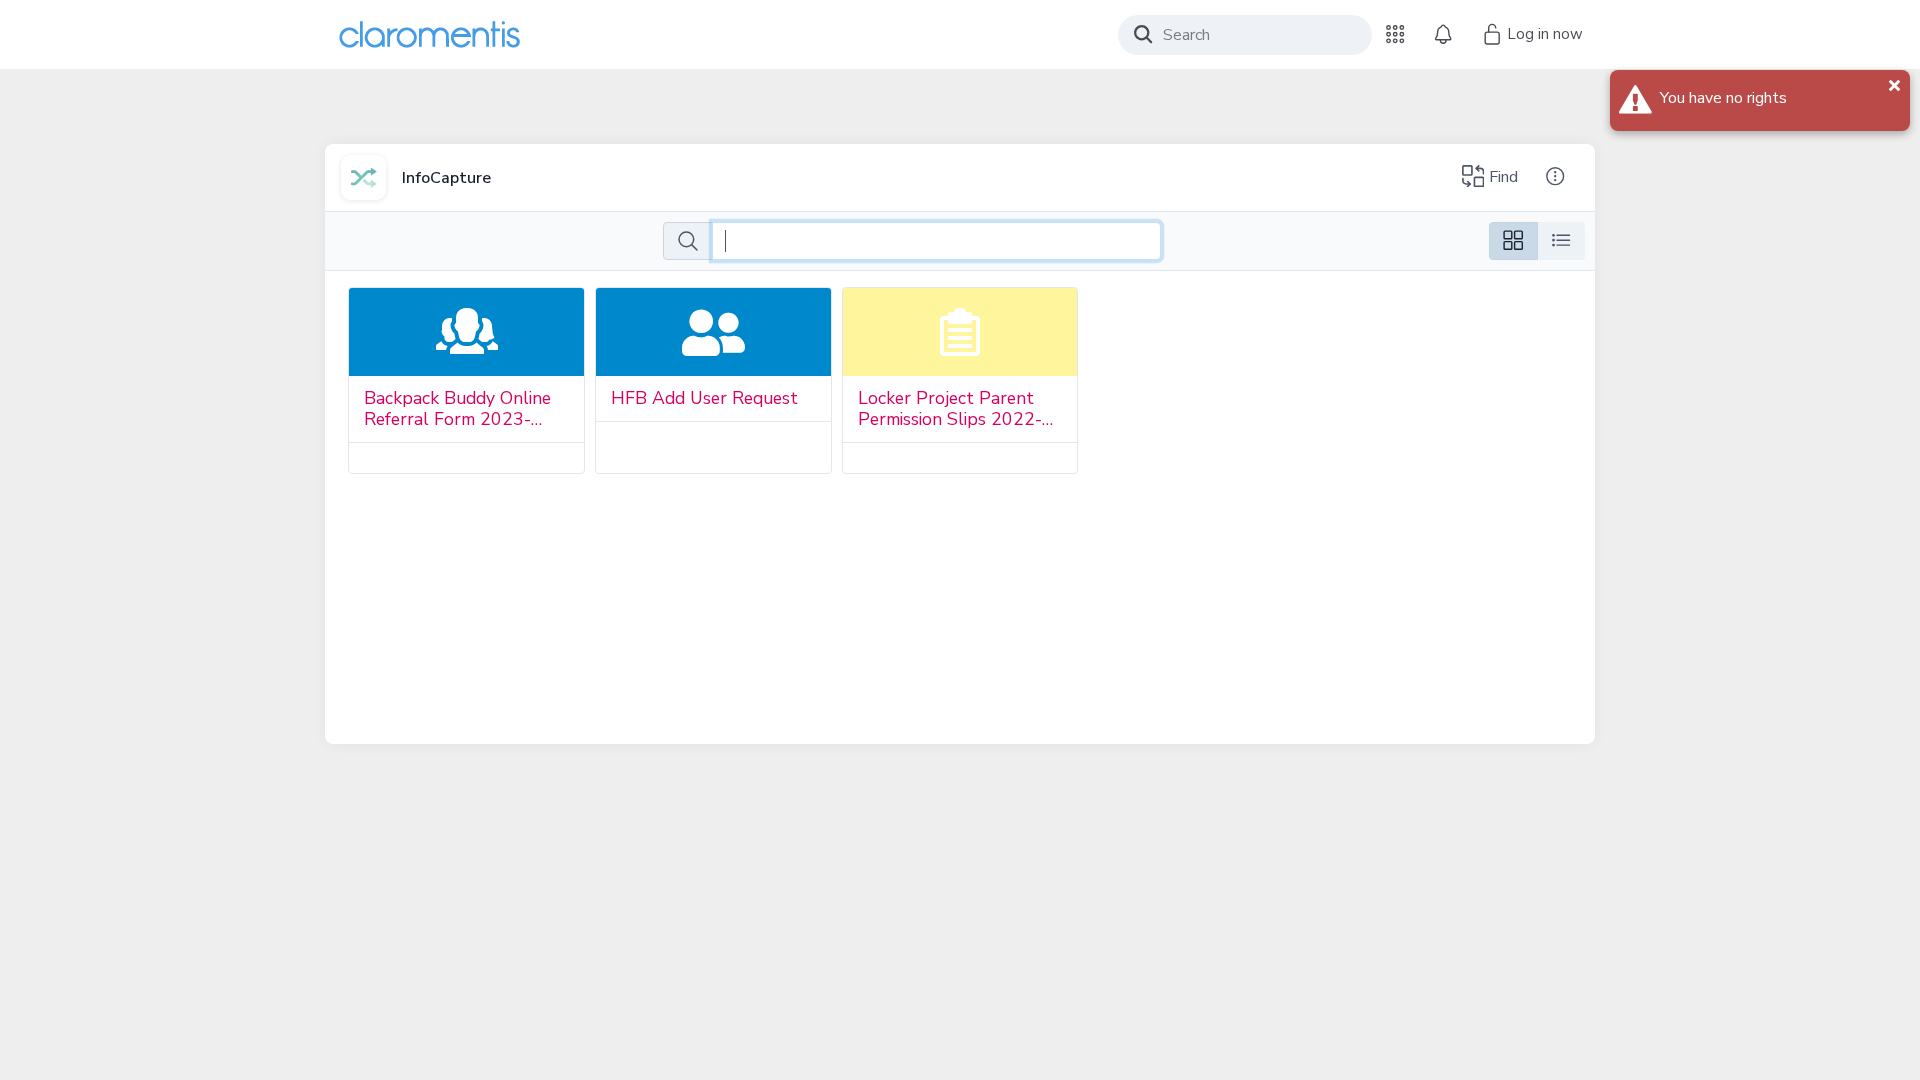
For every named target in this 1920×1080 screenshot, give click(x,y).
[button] (1395, 34)
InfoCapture (446, 178)
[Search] (1143, 34)
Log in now (1543, 34)
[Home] (430, 34)
